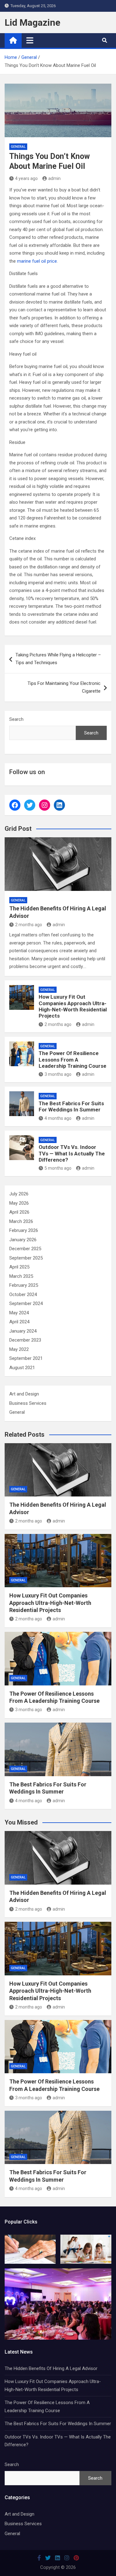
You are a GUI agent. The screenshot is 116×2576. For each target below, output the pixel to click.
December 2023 (25, 1340)
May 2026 (19, 1203)
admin (54, 178)
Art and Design (24, 1394)
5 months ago (58, 1168)
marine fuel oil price (37, 261)
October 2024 (23, 1295)
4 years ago (26, 178)
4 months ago (58, 1118)
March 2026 (21, 1221)
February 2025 (24, 1285)
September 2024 (26, 1303)
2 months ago (29, 925)
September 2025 (26, 1258)
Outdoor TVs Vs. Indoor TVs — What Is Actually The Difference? (72, 1153)
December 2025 (25, 1249)
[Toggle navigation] (30, 40)
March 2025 (21, 1276)
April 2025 (19, 1267)
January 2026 (23, 1240)
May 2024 (19, 1313)
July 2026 (19, 1194)
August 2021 (22, 1368)
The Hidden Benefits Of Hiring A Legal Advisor (51, 2368)
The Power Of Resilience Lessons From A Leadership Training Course (73, 1060)
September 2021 (26, 1358)
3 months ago (58, 1074)
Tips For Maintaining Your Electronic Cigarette (64, 687)
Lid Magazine (32, 22)
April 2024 (19, 1322)
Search (16, 719)
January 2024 (23, 1331)
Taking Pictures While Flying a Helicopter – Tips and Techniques (58, 659)
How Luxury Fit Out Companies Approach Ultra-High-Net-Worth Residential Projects (73, 1006)
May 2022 (19, 1349)
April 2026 (19, 1212)
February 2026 (24, 1230)
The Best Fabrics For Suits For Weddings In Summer (71, 1106)
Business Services (28, 1403)
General (18, 147)
